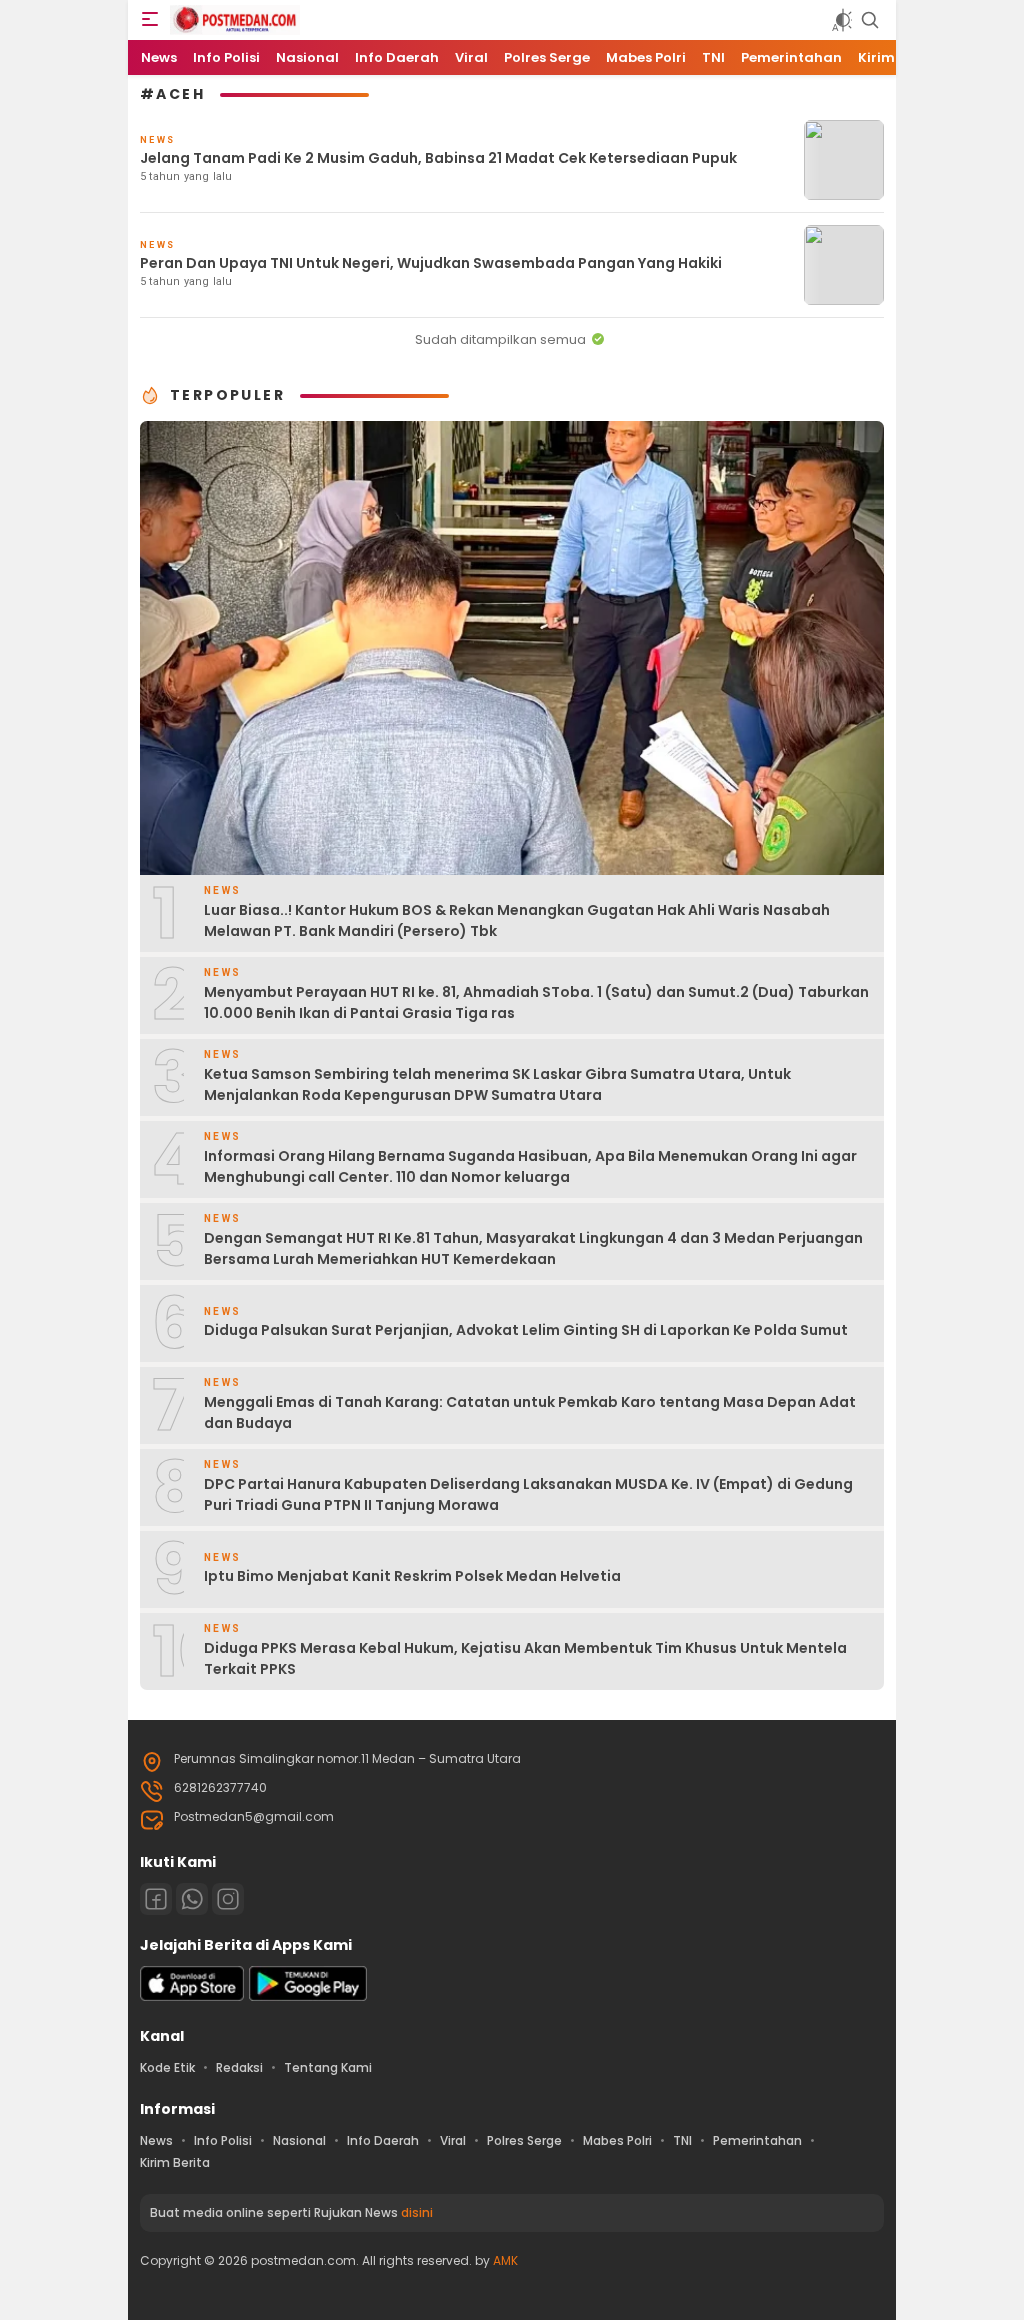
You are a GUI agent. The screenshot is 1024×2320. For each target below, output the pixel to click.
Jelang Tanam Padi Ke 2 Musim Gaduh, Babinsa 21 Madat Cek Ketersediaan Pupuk (438, 158)
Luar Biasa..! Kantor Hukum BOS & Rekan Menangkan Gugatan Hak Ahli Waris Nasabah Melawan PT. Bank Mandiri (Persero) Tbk (517, 920)
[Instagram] (228, 1899)
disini (417, 2212)
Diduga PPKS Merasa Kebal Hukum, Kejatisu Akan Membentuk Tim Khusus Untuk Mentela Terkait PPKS (525, 1658)
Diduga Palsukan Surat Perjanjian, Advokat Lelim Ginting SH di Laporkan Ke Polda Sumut (526, 1330)
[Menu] (150, 20)
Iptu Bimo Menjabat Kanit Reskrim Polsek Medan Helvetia (412, 1576)
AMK (505, 2260)
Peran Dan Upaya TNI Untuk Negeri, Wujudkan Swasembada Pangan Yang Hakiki (431, 263)
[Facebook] (156, 1899)
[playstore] (308, 1996)
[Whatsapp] (192, 1899)
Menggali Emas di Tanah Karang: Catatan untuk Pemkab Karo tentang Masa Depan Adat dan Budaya (530, 1412)
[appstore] (192, 1996)
